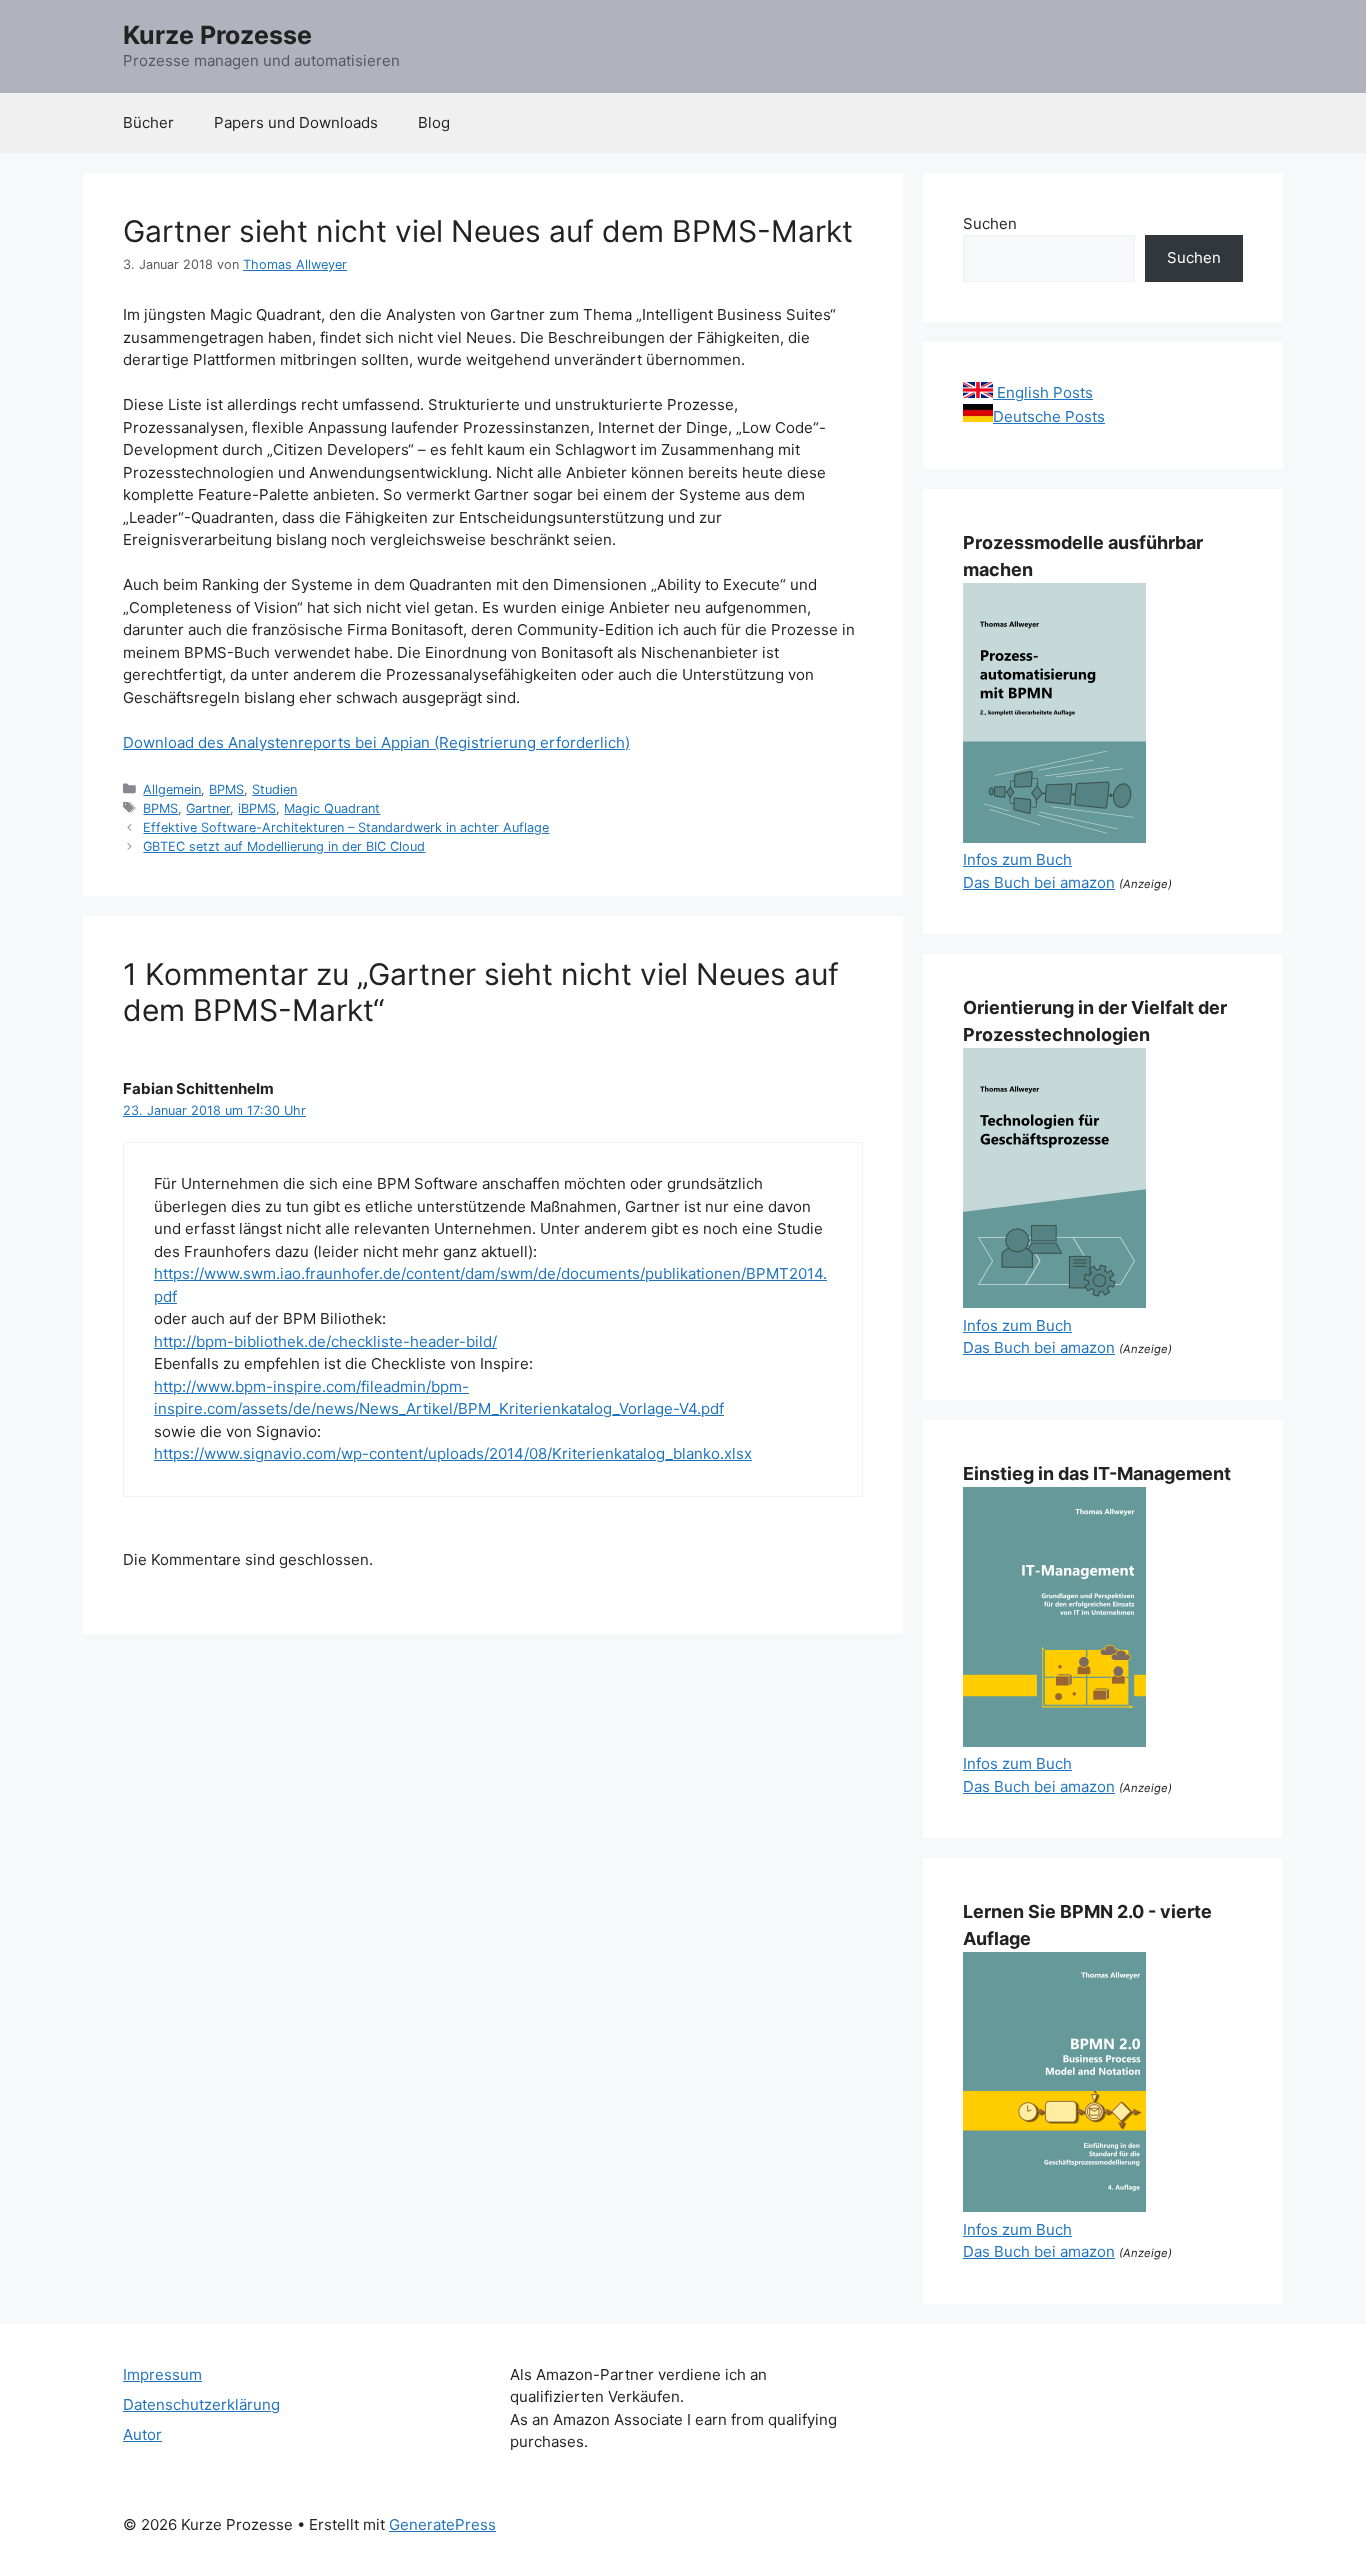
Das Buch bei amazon (1039, 882)
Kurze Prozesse (217, 35)
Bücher (148, 122)
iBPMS (257, 808)
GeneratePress (442, 2524)
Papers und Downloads (296, 122)
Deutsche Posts (1049, 416)
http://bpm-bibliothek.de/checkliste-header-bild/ (325, 1341)
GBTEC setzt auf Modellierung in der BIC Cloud (284, 846)
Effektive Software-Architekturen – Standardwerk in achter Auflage (346, 827)
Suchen (990, 223)
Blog (434, 122)
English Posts (1043, 392)
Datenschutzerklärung (201, 2404)
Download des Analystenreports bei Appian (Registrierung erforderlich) (376, 742)
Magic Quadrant (332, 808)
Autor (142, 2434)
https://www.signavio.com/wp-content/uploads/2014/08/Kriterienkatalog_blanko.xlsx (453, 1453)
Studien (274, 789)
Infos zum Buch (1017, 859)
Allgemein (172, 789)
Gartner (208, 808)
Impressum (162, 2374)
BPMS (226, 789)
